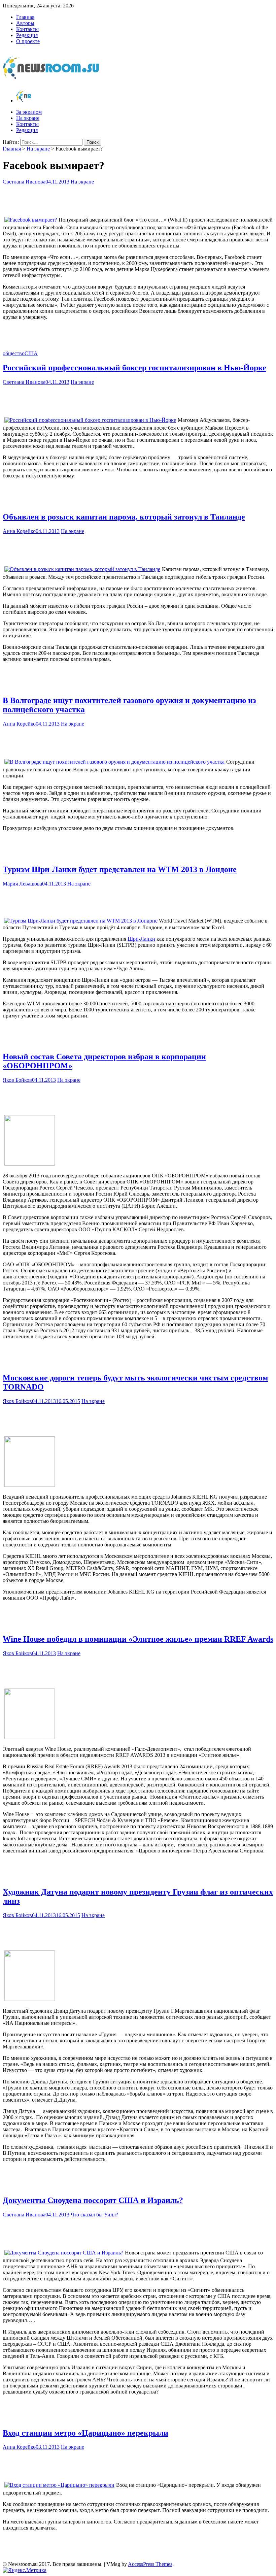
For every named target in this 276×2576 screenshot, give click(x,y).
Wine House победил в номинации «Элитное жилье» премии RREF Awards (138, 1639)
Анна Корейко (19, 531)
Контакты (27, 29)
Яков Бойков (17, 1080)
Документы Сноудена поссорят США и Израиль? (93, 2200)
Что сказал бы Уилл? (94, 2215)
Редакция (27, 35)
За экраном (29, 112)
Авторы (25, 23)
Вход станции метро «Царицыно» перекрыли (85, 2433)
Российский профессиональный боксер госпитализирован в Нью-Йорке (134, 368)
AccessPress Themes (150, 2564)
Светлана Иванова (24, 182)
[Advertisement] (138, 198)
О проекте (28, 41)
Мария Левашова (22, 884)
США (31, 353)
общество (14, 353)
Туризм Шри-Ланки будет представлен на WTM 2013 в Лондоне (120, 869)
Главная (25, 17)
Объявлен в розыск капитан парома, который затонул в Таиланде (124, 517)
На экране (28, 118)
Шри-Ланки (141, 939)
